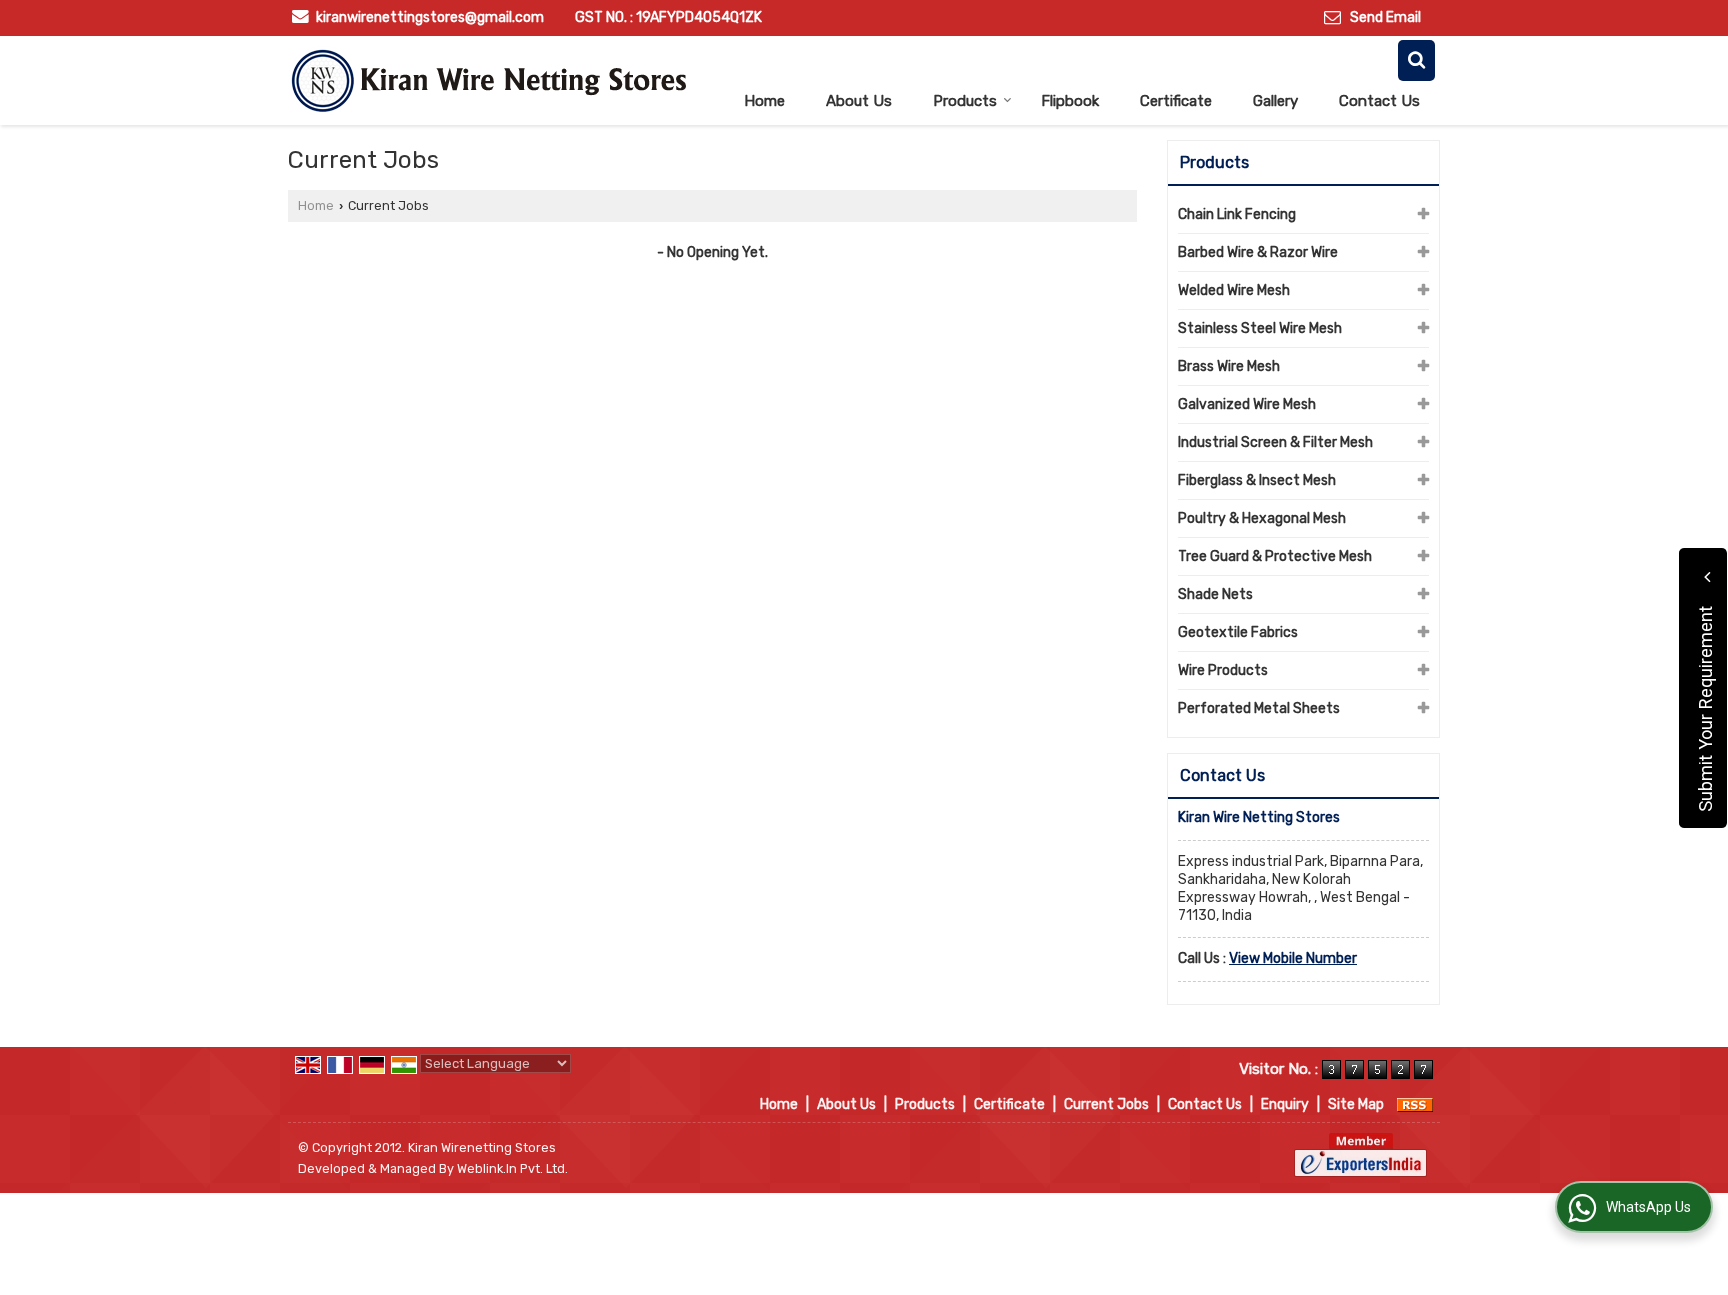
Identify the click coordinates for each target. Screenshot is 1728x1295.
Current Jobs (1106, 1104)
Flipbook (1070, 101)
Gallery (1275, 101)
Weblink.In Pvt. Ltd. (512, 1168)
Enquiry (1285, 1104)
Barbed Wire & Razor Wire (1258, 252)
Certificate (1176, 101)
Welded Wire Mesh (1234, 290)
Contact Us (1379, 101)
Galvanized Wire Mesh (1247, 404)
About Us (859, 101)
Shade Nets (1215, 594)
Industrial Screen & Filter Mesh (1275, 442)
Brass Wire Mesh (1229, 366)
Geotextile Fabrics (1238, 632)
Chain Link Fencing (1237, 214)
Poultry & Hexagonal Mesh (1262, 518)
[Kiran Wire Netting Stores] (488, 80)
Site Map (1356, 1104)
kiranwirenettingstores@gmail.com (430, 17)
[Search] (1416, 60)
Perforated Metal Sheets (1259, 708)
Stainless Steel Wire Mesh (1260, 328)
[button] (1293, 958)
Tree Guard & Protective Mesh (1275, 556)
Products (965, 101)
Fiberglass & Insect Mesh (1257, 480)
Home (764, 101)
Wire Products (1223, 670)
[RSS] (1415, 1104)
